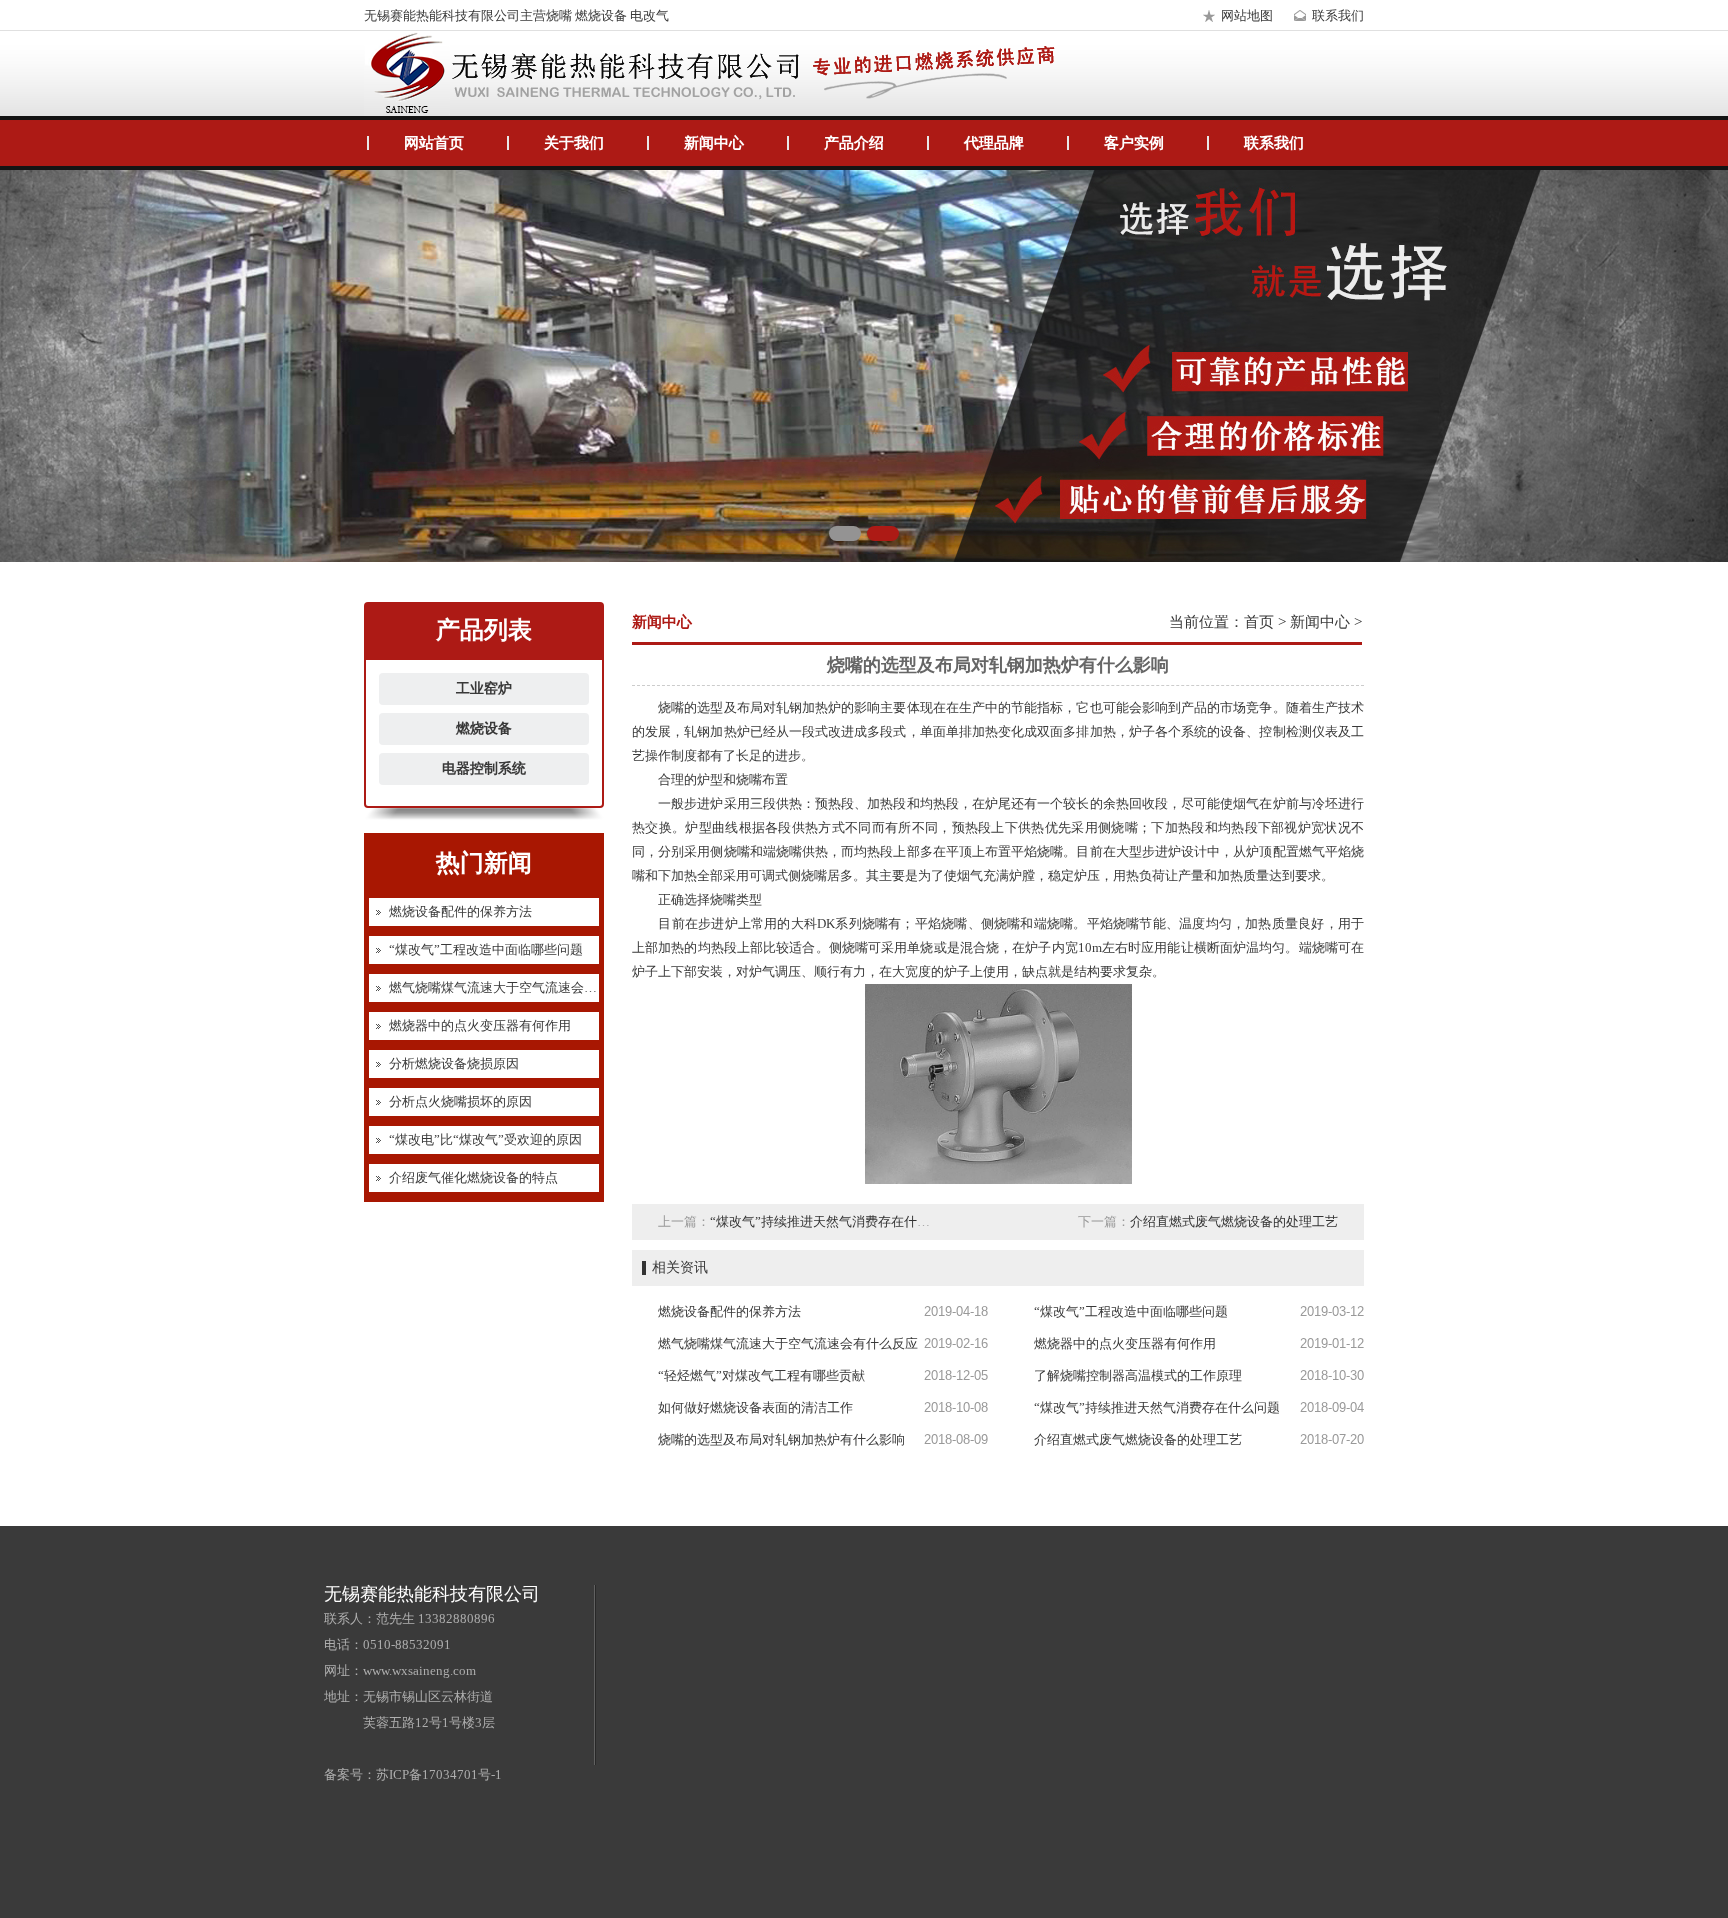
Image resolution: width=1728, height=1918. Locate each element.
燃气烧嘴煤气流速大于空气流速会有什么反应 (519, 987)
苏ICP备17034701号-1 (439, 1774)
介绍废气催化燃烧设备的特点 (473, 1177)
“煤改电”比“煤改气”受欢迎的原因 (485, 1139)
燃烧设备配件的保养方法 (460, 911)
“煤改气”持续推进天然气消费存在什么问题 (833, 1221)
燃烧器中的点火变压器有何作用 (480, 1025)
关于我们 (574, 143)
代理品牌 (994, 143)
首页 (1259, 622)
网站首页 (434, 143)
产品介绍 (854, 143)
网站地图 (1247, 15)
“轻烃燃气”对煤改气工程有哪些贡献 (761, 1375)
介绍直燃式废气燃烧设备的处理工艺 (1234, 1221)
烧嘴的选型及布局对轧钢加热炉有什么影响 (781, 1439)
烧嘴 (1124, 827)
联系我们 (1338, 15)
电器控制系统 (484, 768)
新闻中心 (714, 143)
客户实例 (1134, 143)
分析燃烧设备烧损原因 (454, 1063)
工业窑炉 (484, 688)
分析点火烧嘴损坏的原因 (460, 1101)
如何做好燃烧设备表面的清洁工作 (755, 1407)
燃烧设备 (484, 728)
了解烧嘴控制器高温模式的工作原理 (1138, 1375)
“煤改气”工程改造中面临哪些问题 (486, 949)
